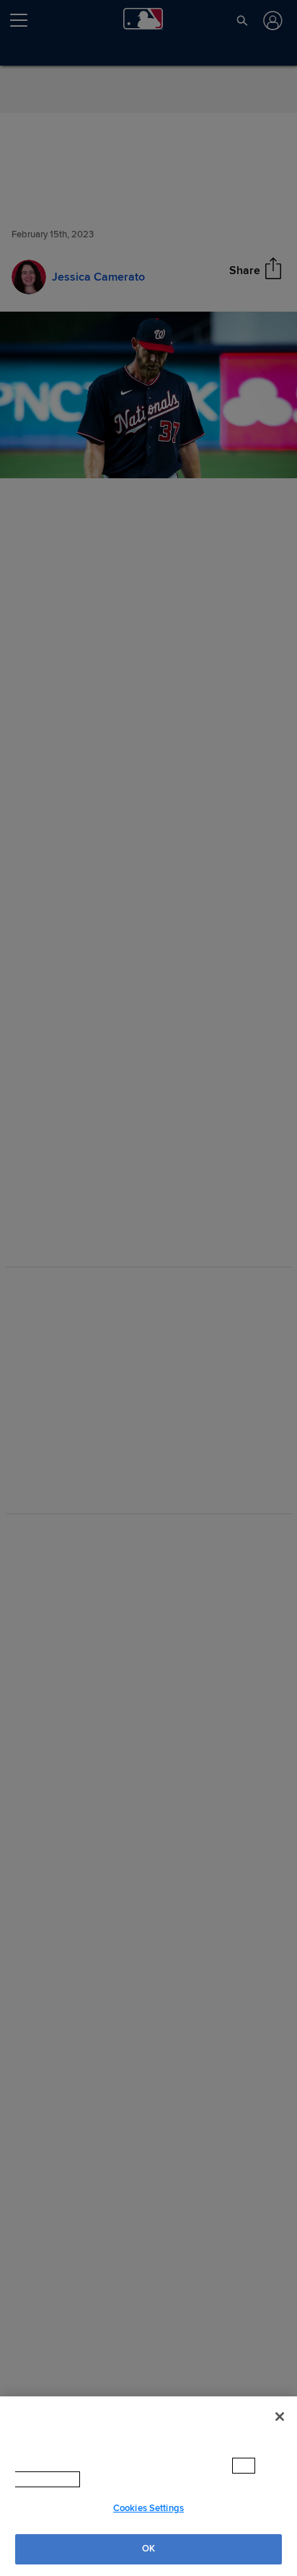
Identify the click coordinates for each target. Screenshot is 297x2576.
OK (148, 2549)
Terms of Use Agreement (111, 2479)
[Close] (280, 2417)
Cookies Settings (148, 2508)
